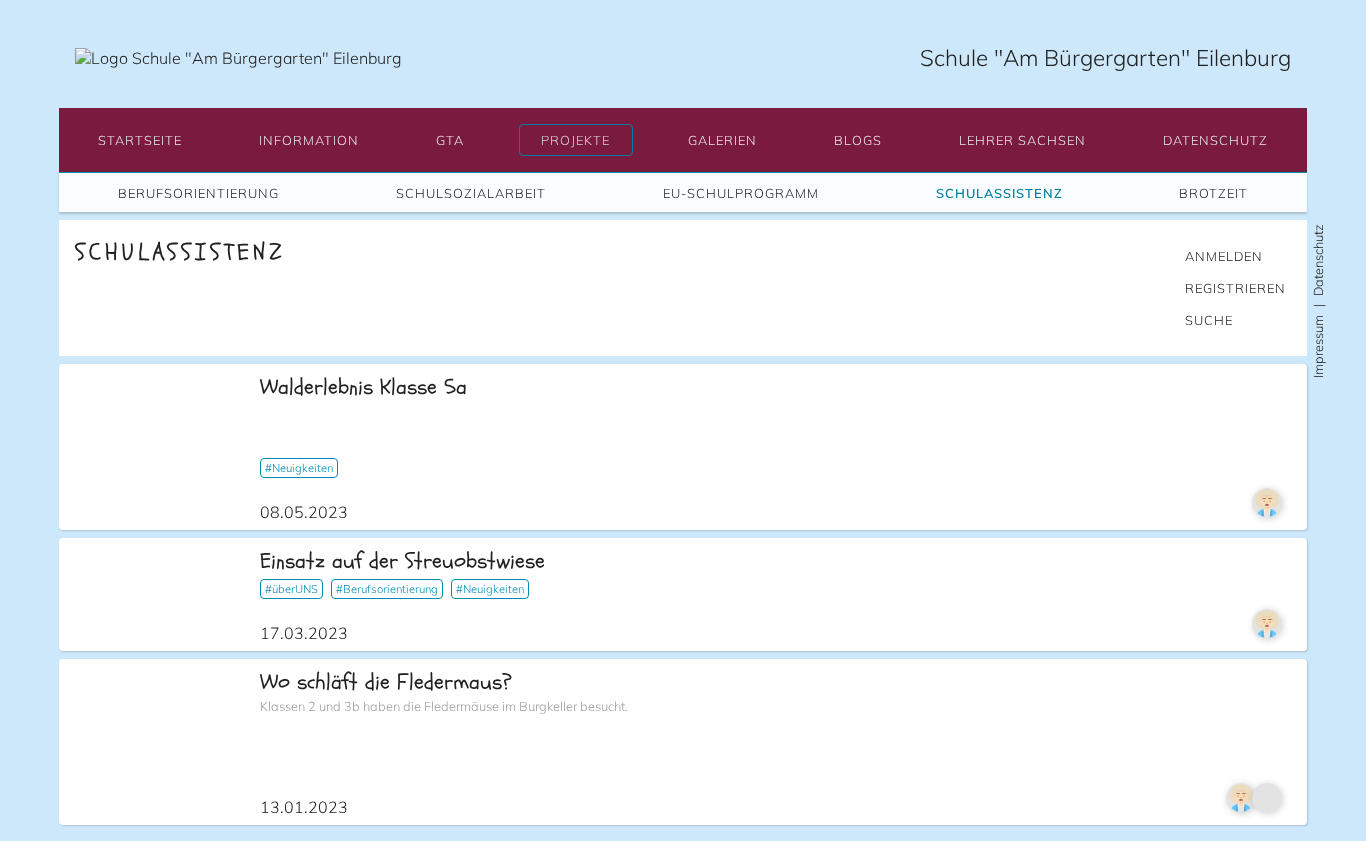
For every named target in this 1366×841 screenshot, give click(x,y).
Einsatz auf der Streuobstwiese (402, 561)
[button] (139, 140)
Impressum (1318, 346)
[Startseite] (238, 58)
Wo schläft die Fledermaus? (386, 682)
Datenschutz (1318, 260)
